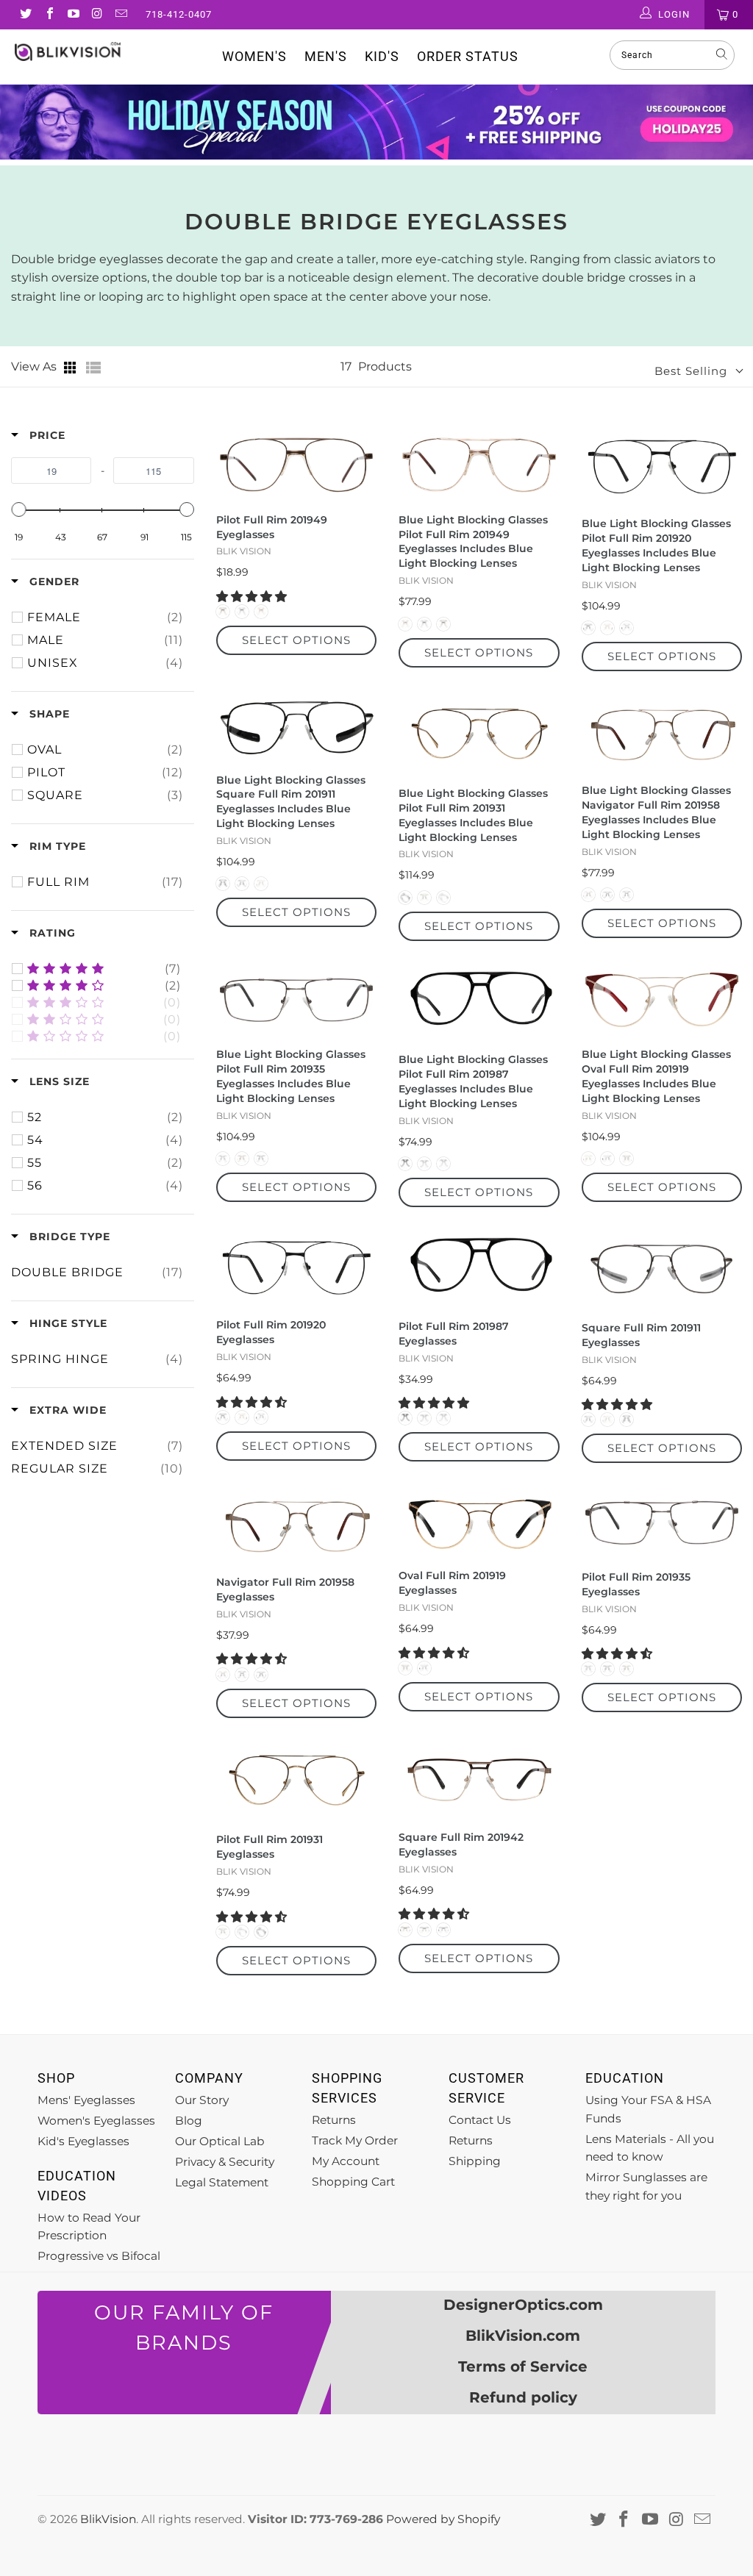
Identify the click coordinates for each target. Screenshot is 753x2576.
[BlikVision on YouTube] (73, 15)
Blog (189, 2121)
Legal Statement (222, 2182)
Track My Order (355, 2140)
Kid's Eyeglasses (83, 2141)
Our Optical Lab (220, 2141)
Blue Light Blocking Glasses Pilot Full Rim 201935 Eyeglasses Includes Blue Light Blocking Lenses (291, 1076)
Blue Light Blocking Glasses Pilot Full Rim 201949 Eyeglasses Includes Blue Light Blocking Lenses (473, 542)
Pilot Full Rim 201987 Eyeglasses (454, 1334)
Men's (326, 56)
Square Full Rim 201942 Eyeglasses (461, 1845)
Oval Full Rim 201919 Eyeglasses (452, 1583)
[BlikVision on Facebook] (49, 15)
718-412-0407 (179, 14)
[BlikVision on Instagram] (96, 15)
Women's (254, 56)
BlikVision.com (523, 2336)
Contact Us (480, 2120)
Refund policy (523, 2397)
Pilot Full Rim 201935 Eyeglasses (636, 1584)
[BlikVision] (68, 51)
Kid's (382, 56)
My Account (346, 2161)
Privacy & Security (225, 2162)
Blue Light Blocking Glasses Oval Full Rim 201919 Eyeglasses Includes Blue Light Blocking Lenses (656, 1076)
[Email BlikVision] (121, 15)
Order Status (468, 56)
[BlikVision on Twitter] (25, 15)
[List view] (93, 368)
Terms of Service (523, 2366)
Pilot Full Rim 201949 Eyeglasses (272, 527)
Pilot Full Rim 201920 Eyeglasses (271, 1332)
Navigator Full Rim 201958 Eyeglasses (285, 1589)
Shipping (475, 2161)
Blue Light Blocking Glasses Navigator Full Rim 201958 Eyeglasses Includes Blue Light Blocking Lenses (656, 812)
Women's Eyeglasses (96, 2121)
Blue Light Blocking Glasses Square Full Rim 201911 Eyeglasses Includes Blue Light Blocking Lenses (291, 802)
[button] (253, 597)
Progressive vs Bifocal (99, 2256)
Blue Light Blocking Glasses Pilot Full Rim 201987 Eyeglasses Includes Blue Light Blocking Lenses (473, 1081)
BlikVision (108, 2519)
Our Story (202, 2100)
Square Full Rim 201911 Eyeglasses (641, 1335)
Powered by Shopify (443, 2519)
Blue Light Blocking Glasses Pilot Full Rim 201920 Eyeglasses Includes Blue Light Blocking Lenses (656, 545)
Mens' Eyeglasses (86, 2100)
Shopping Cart (353, 2182)
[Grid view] (71, 368)
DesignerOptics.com (523, 2305)
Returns (334, 2120)
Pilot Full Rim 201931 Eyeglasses (270, 1847)
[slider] (18, 509)
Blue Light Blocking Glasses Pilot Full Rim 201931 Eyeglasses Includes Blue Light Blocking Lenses (473, 815)
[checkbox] (105, 618)
